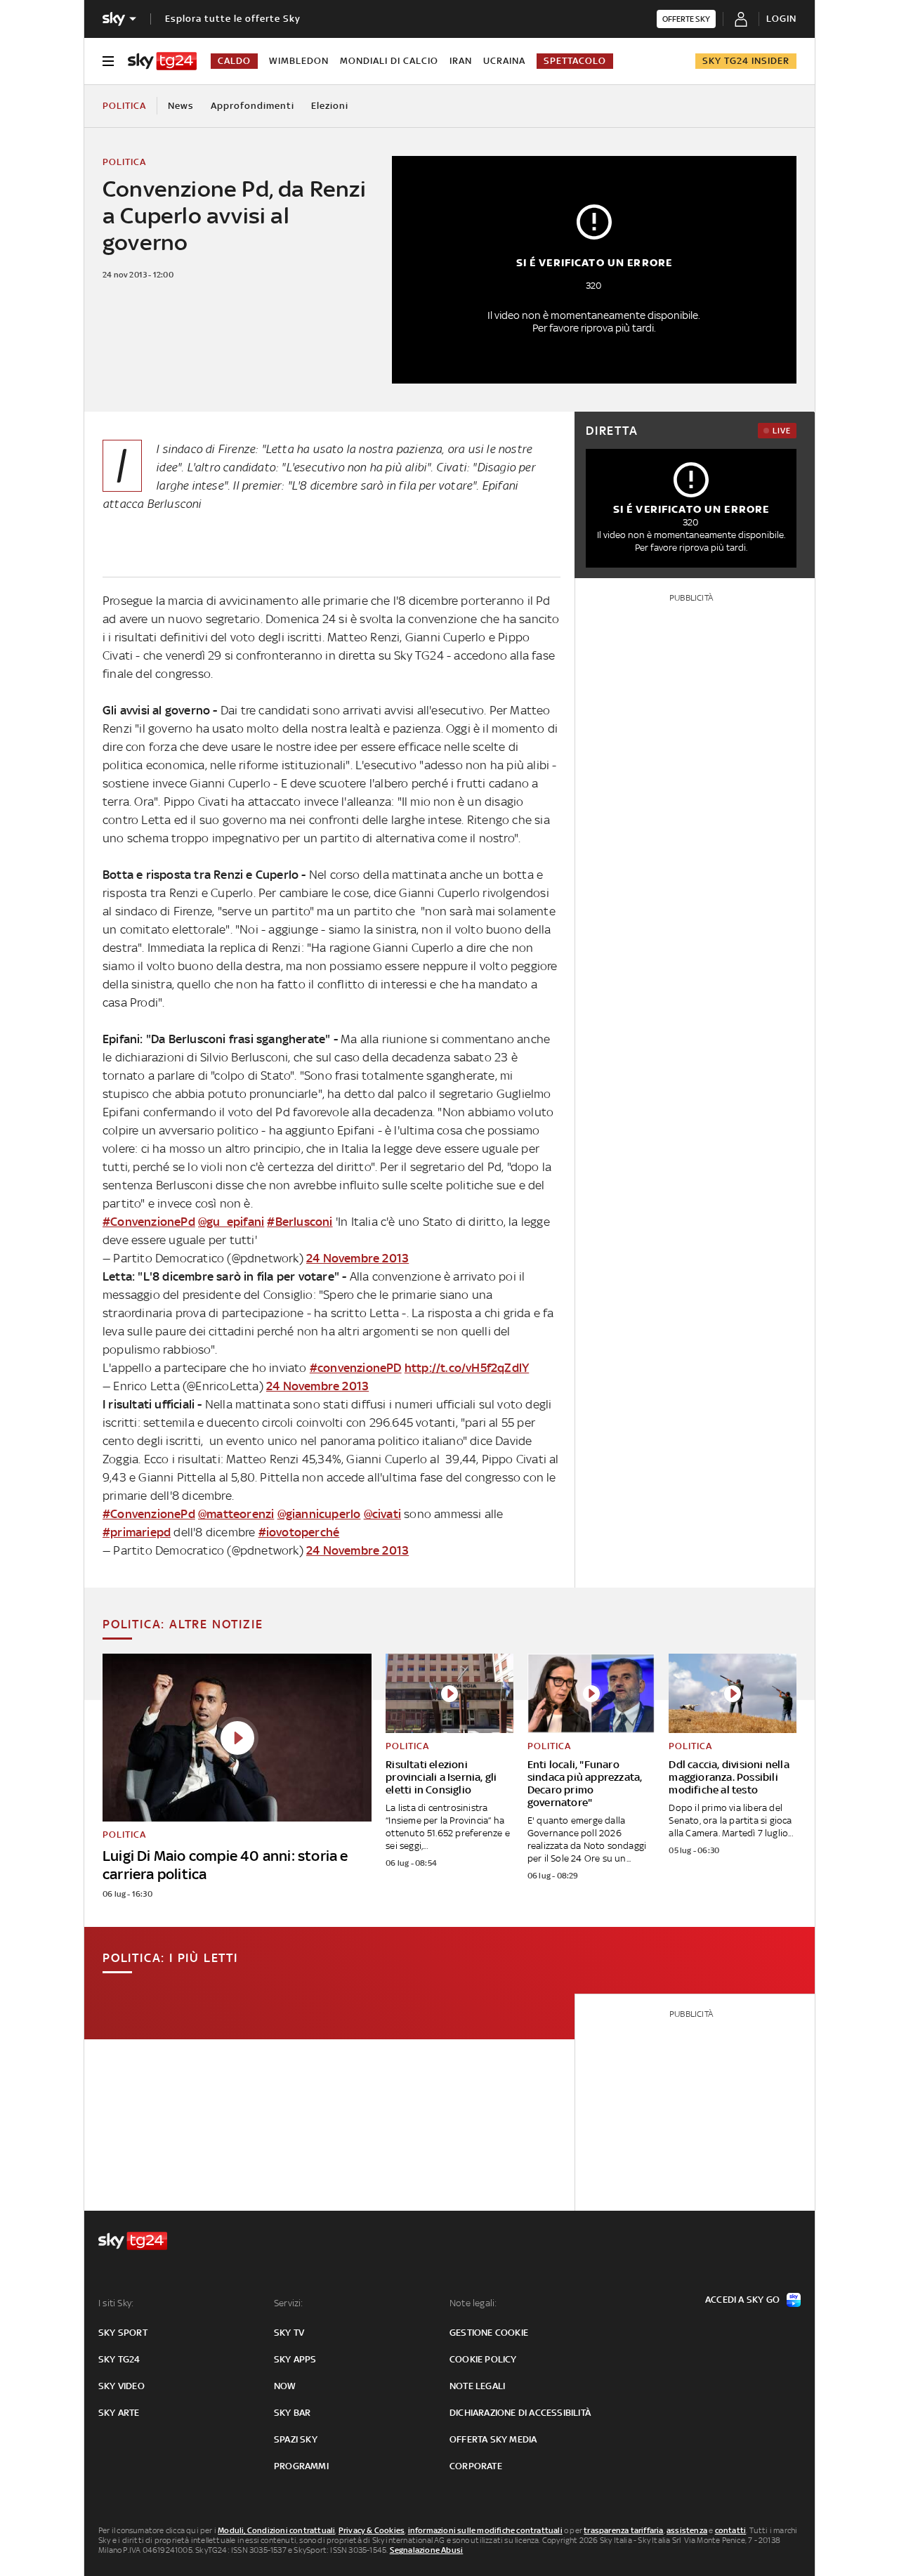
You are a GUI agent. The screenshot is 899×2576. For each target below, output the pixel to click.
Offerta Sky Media (493, 2439)
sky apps (295, 2359)
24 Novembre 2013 (357, 1258)
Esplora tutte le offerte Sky (233, 19)
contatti (731, 2530)
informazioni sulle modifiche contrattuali (485, 2530)
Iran (461, 61)
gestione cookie (489, 2333)
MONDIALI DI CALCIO (389, 61)
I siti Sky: (116, 2303)
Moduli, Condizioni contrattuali (276, 2530)
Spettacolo (575, 61)
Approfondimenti (252, 106)
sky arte (119, 2413)
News (181, 106)
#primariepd (137, 1532)
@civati (382, 1514)
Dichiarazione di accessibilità (520, 2413)
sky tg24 (119, 2359)
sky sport (123, 2333)
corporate (476, 2466)
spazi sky (296, 2439)
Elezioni (330, 106)
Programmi (301, 2466)
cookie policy (483, 2359)
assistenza (687, 2530)
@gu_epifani (231, 1222)
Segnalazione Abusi (427, 2550)
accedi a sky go (742, 2300)
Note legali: (473, 2303)
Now (285, 2386)
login (781, 19)
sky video (122, 2386)
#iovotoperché (299, 1532)
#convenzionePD (356, 1368)
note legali (477, 2386)
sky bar (292, 2413)
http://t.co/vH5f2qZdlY (467, 1368)
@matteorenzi (236, 1514)
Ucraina (504, 61)
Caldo (234, 61)
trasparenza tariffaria (623, 2530)
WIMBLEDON (299, 61)
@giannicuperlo (319, 1514)
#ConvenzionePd (149, 1222)
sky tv (289, 2333)
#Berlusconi (300, 1222)
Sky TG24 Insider (746, 61)
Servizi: (289, 2303)
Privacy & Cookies (372, 2530)
